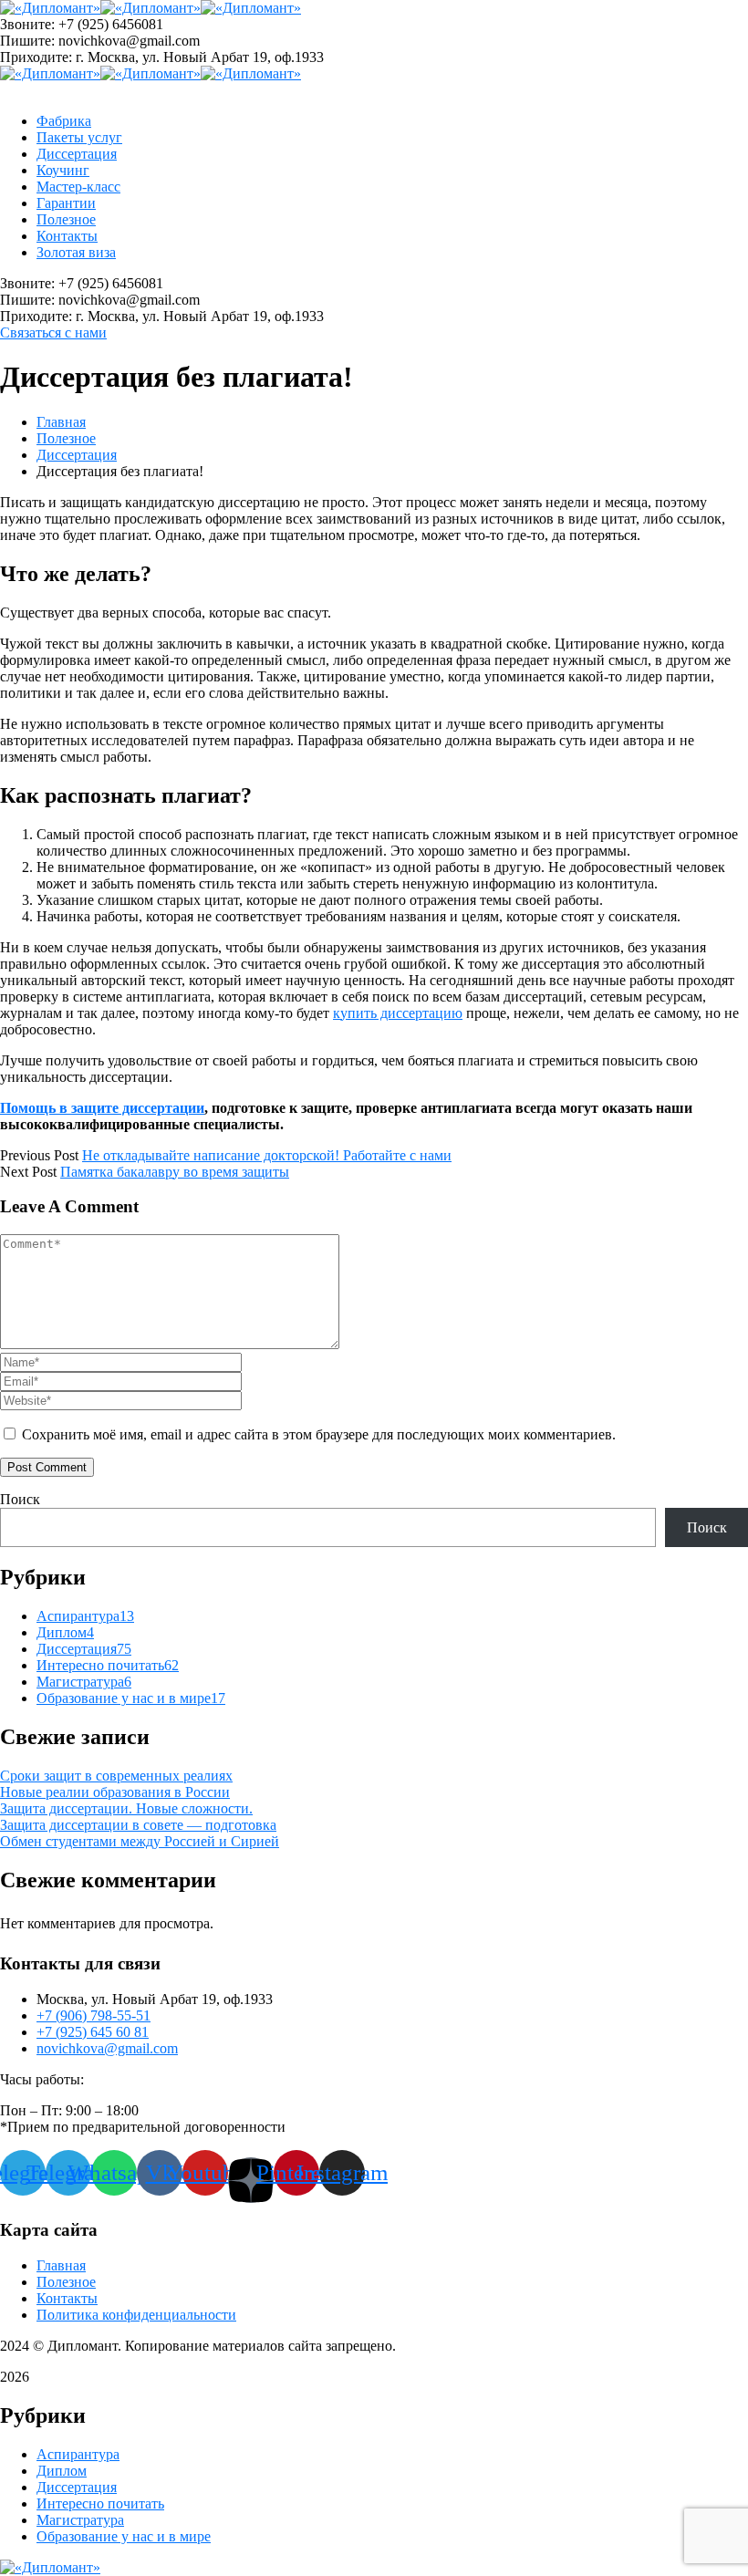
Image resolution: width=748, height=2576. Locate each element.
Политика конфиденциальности (136, 2315)
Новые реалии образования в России (115, 1792)
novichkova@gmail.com (107, 2048)
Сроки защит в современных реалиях (116, 1776)
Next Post (28, 1172)
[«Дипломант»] (50, 8)
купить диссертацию (398, 1013)
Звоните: (27, 24)
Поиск (20, 1499)
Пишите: (27, 41)
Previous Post (39, 1155)
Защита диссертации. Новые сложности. (126, 1808)
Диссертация (77, 455)
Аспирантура (85, 1616)
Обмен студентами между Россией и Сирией (140, 1841)
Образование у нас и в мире (131, 1698)
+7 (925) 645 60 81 (93, 2032)
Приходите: (36, 57)
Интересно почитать (108, 1665)
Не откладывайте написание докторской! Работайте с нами (267, 1155)
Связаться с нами (53, 332)
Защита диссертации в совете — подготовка (138, 1825)
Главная (61, 422)
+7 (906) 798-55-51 (93, 2015)
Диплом (65, 1632)
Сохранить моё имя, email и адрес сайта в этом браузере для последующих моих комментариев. (319, 1434)
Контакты (67, 2298)
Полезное (66, 438)
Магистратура (84, 1682)
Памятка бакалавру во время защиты (175, 1172)
